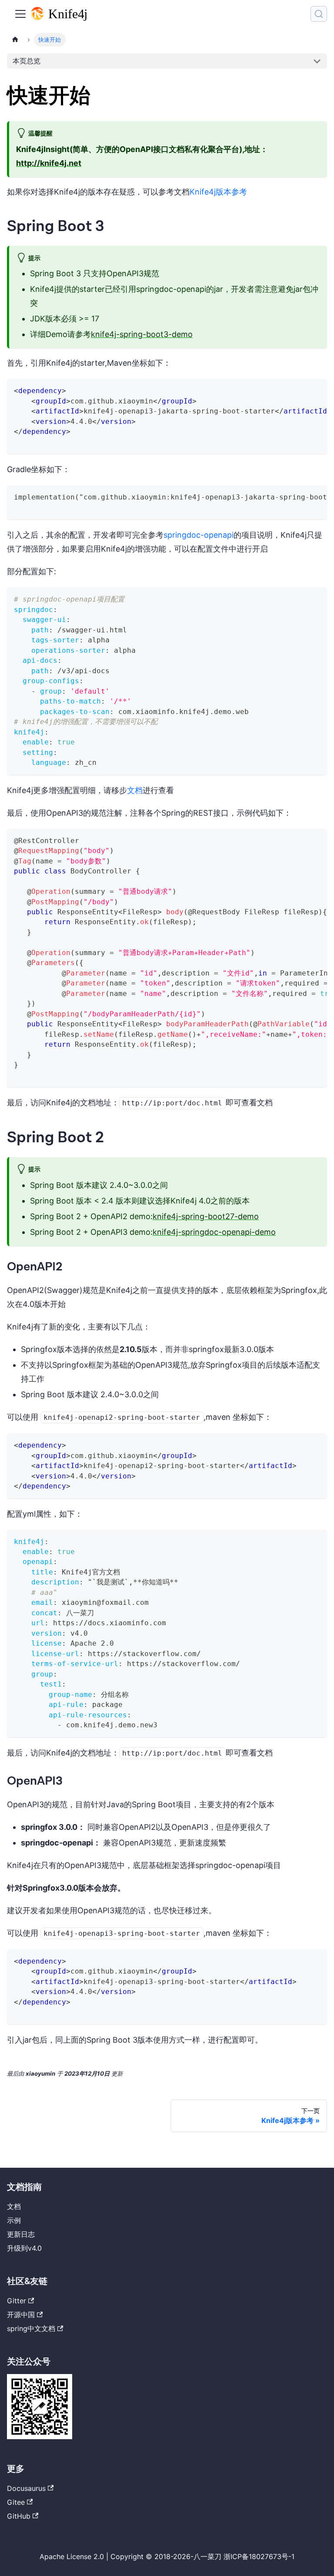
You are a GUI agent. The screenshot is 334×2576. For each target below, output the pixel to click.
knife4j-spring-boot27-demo (206, 1216)
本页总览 (27, 61)
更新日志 (21, 2234)
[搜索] (319, 14)
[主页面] (15, 40)
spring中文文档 (31, 2328)
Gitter (17, 2301)
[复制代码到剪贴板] (316, 390)
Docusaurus (26, 2488)
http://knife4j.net (49, 163)
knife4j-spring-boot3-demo (142, 334)
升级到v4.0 (24, 2248)
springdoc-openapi (199, 535)
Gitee (16, 2502)
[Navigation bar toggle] (20, 14)
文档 (135, 790)
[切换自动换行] (301, 390)
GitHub (19, 2516)
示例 (14, 2220)
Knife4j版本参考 (218, 192)
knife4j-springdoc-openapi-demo (214, 1232)
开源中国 (21, 2315)
